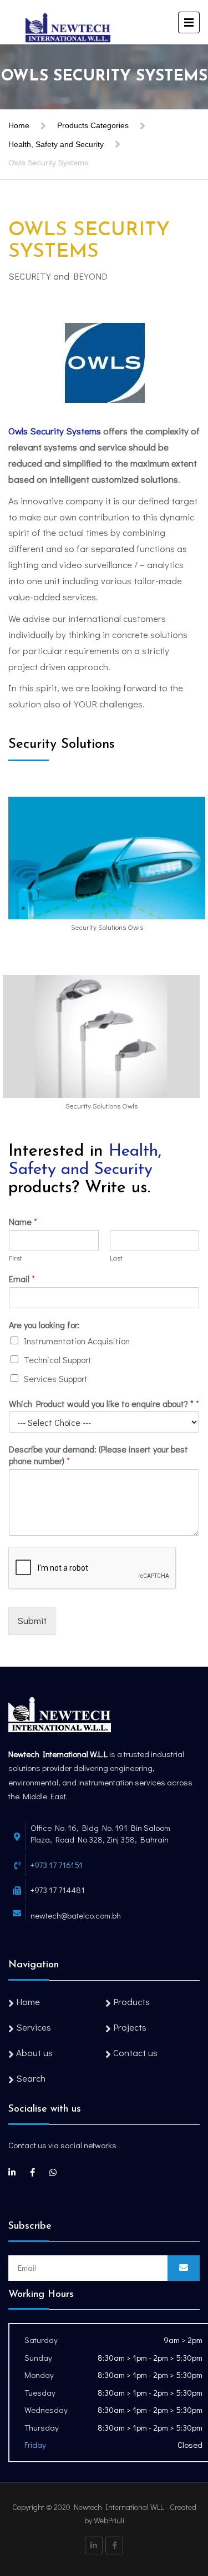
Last (116, 1258)
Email (22, 1279)
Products (131, 2001)
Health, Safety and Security (56, 144)
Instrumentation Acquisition (77, 1341)
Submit (32, 1620)
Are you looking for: (44, 1325)
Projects (130, 2027)
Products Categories (93, 125)
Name (23, 1222)
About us (34, 2053)
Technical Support (58, 1360)
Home (19, 125)
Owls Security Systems (55, 431)
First (16, 1258)
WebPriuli (109, 2520)
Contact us (135, 2053)
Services (34, 2027)
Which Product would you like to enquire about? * (104, 1404)
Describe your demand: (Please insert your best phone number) (98, 1455)
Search (31, 2078)
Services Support (56, 1378)
